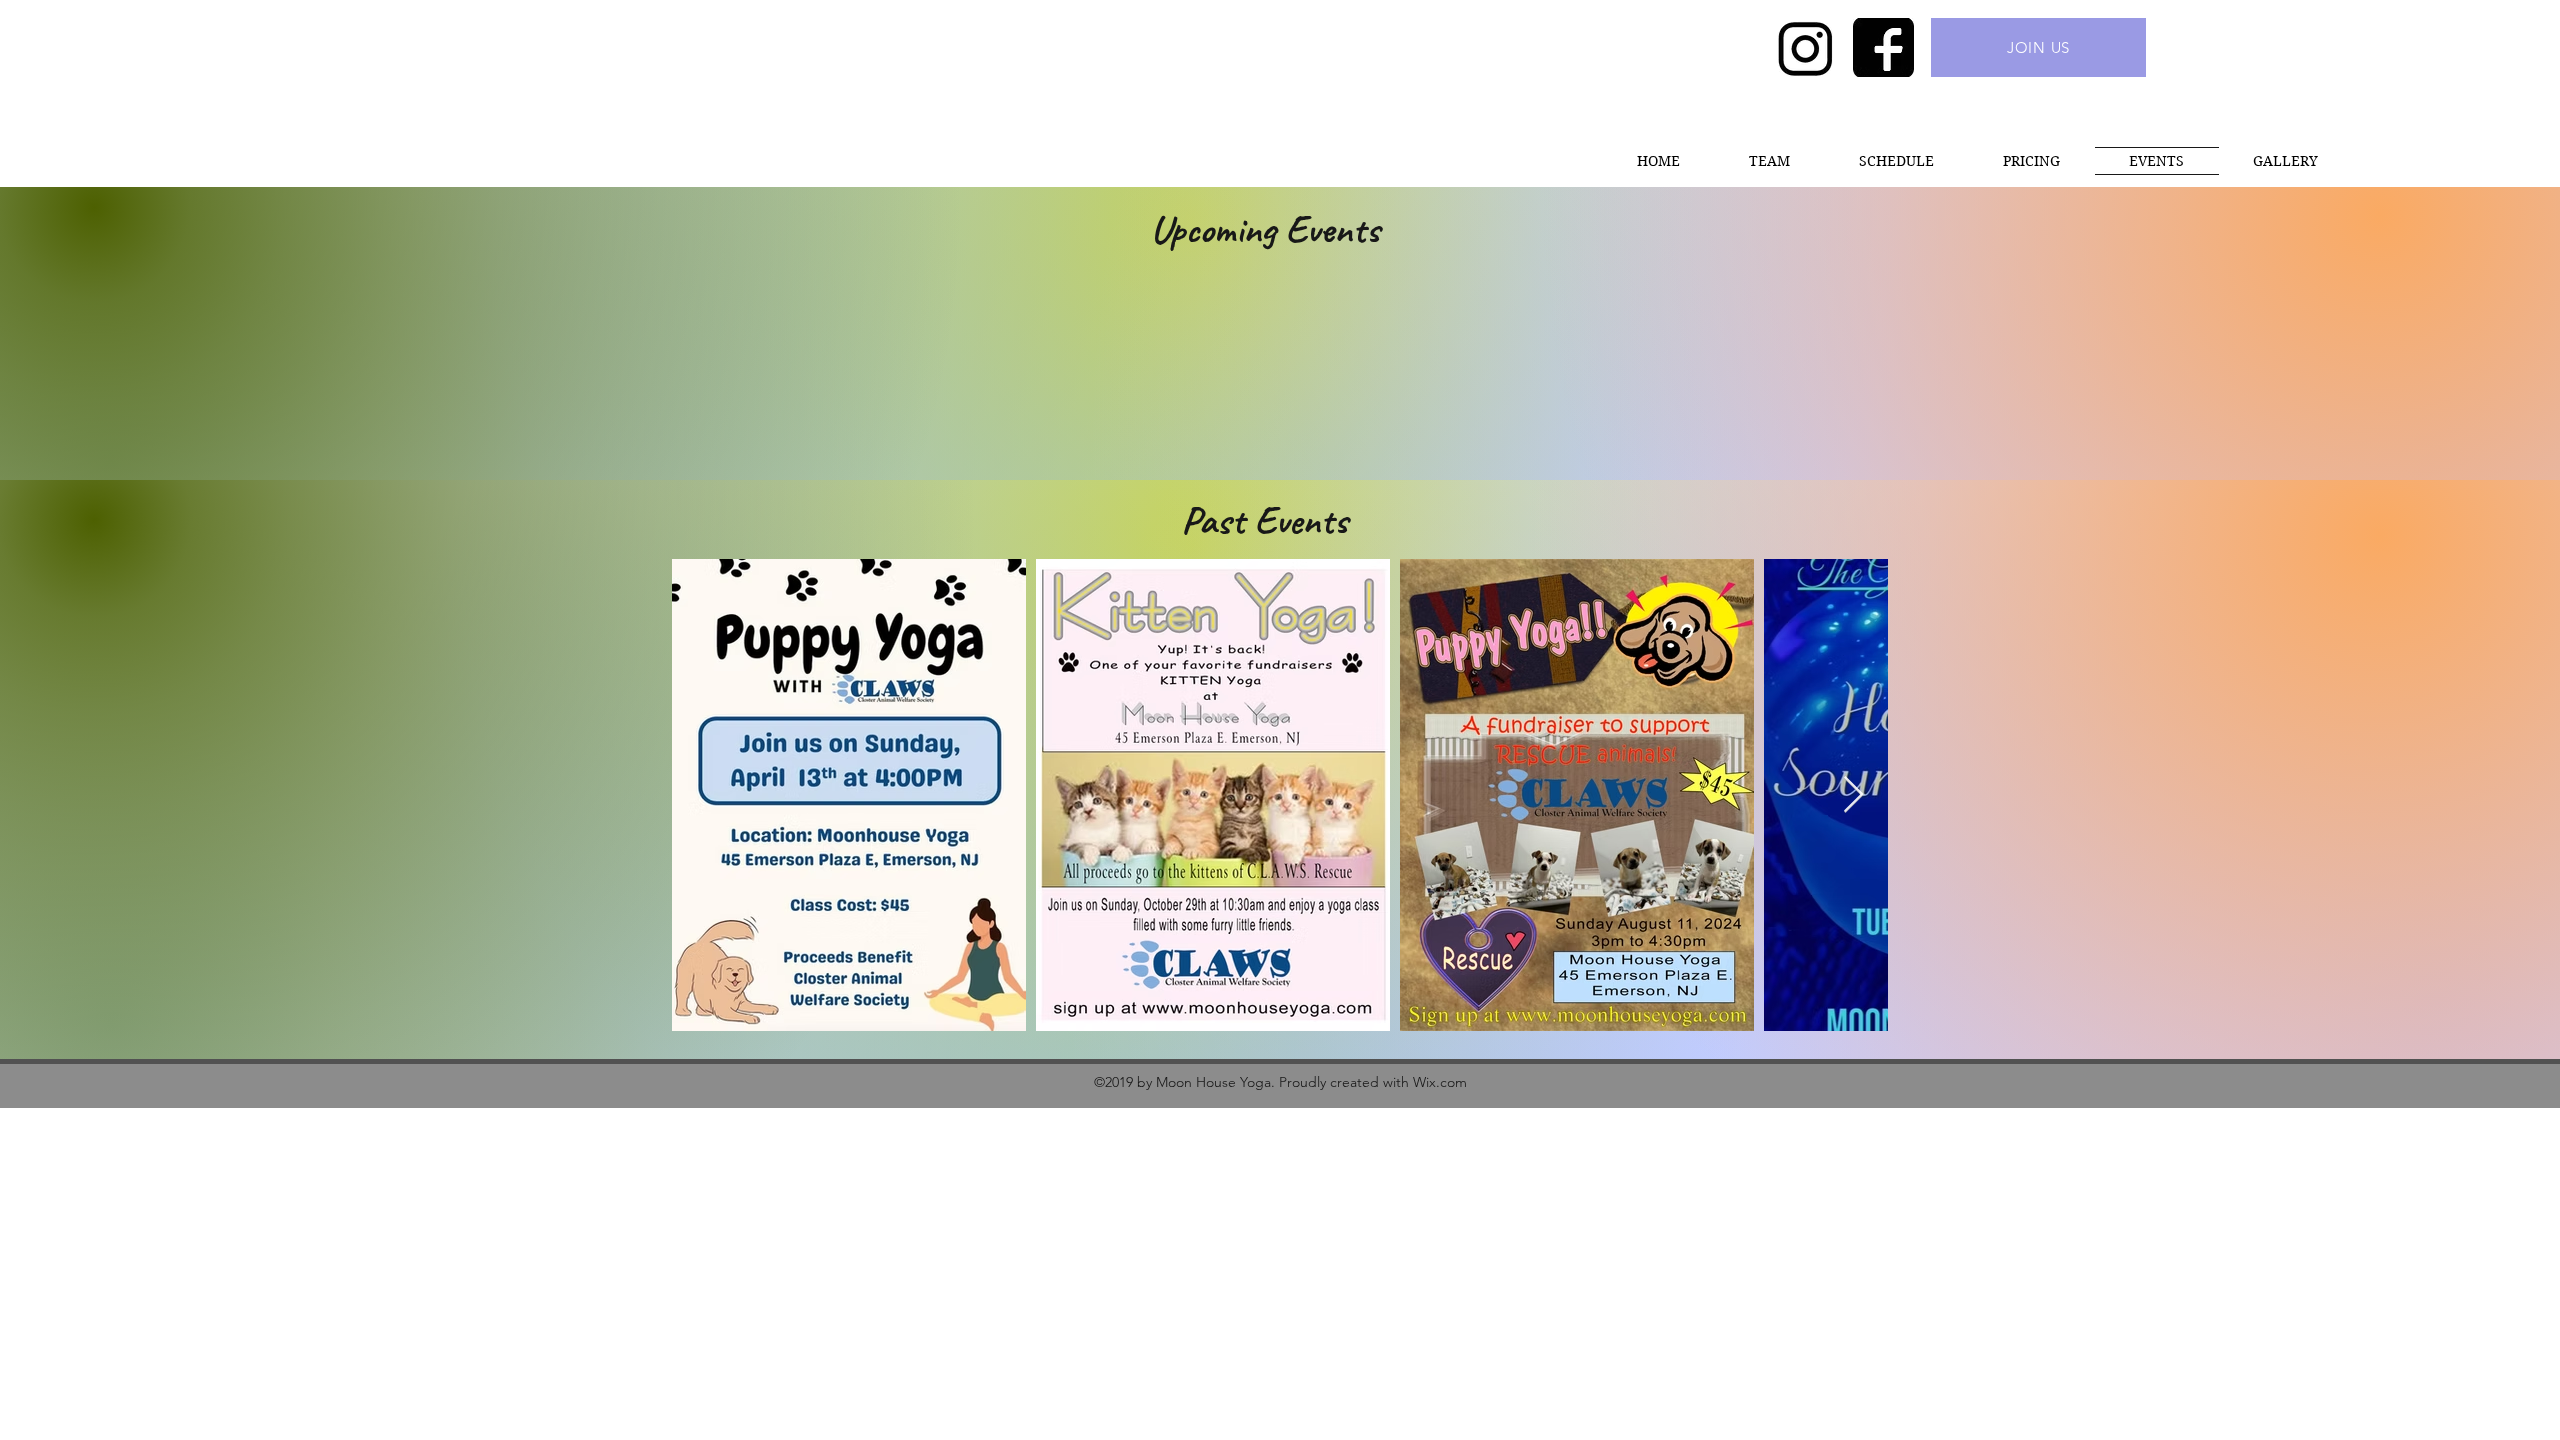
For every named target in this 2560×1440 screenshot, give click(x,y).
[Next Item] (1853, 795)
